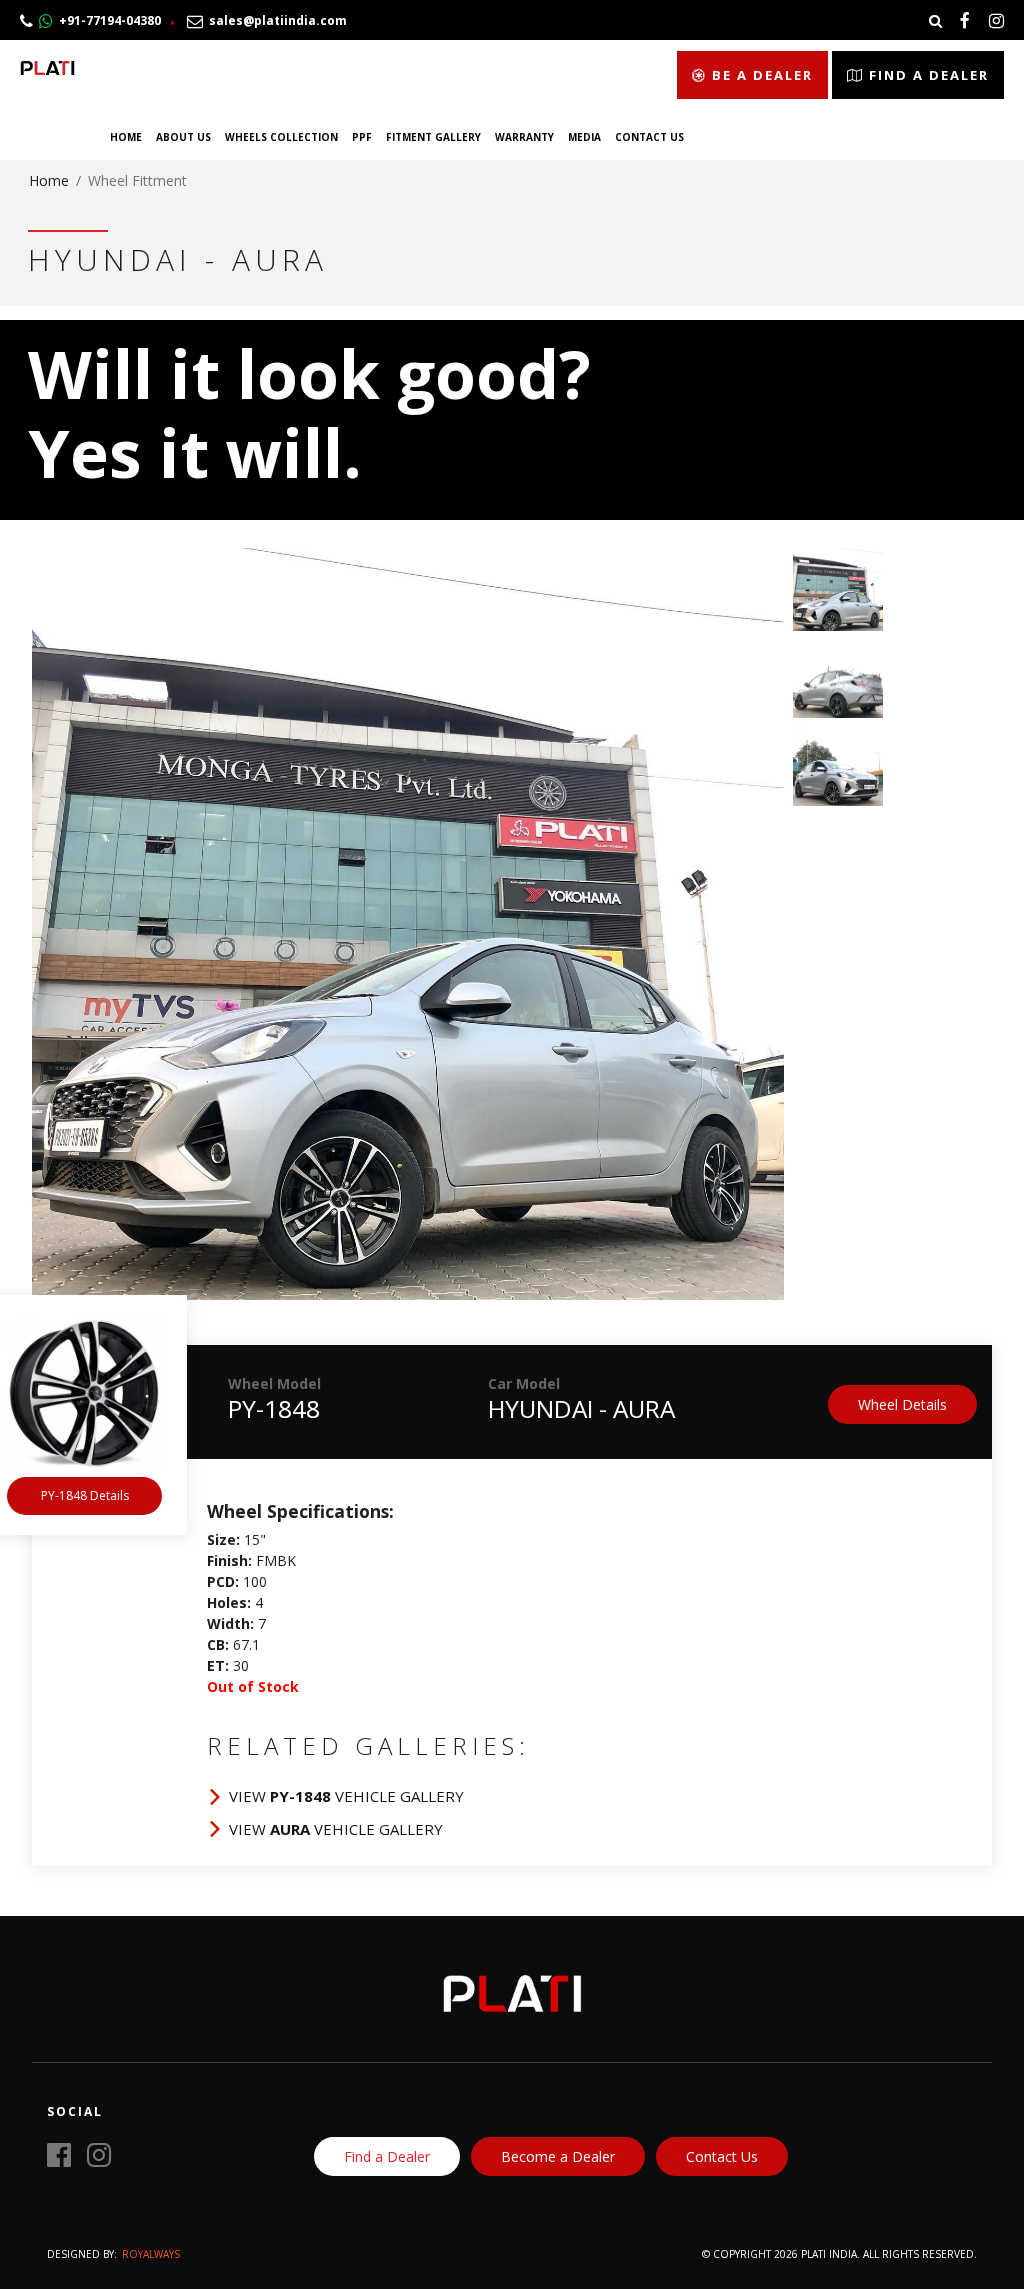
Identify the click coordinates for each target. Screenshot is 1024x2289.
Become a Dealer (558, 2156)
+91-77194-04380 (107, 20)
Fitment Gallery (433, 137)
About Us (183, 137)
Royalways (151, 2254)
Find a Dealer (926, 75)
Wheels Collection (281, 137)
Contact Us (649, 137)
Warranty (524, 137)
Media (584, 137)
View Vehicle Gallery (346, 1796)
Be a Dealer (760, 75)
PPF (362, 137)
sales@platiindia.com (275, 20)
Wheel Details (902, 1404)
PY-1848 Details (85, 1495)
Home (126, 137)
